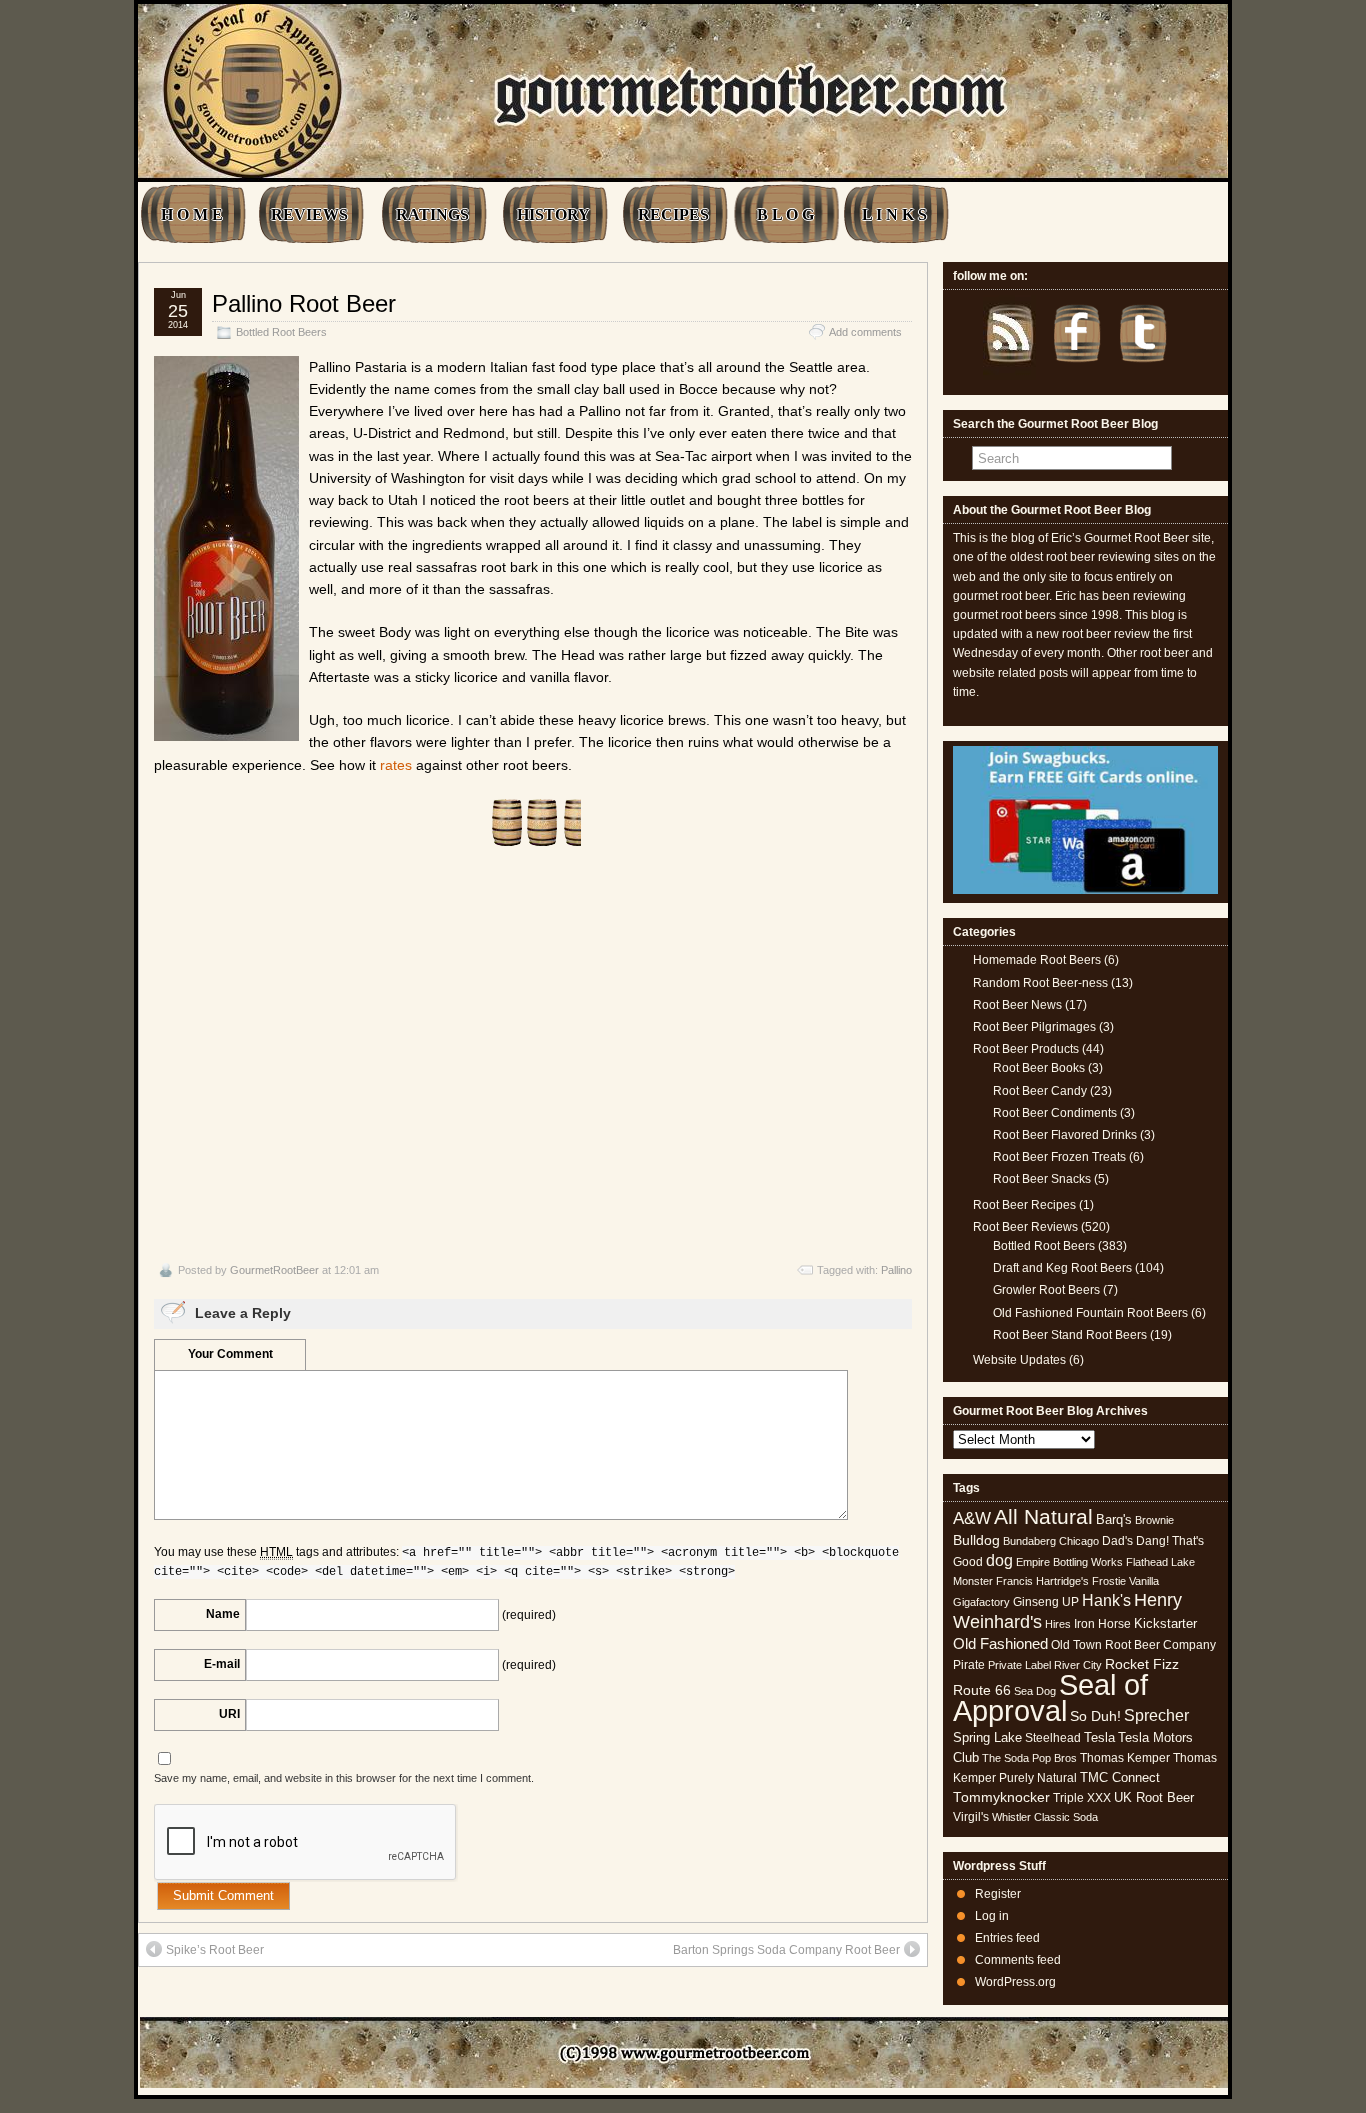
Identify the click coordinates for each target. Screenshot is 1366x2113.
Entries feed (1007, 1938)
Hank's (1106, 1600)
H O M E (192, 214)
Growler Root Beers (1046, 1290)
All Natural (1043, 1516)
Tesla (1099, 1737)
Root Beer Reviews (1025, 1227)
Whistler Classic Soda (1045, 1817)
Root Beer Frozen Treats (1059, 1157)
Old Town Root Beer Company (1133, 1645)
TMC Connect (1120, 1777)
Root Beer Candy (1040, 1091)
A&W (972, 1518)
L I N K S (894, 214)
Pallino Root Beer (304, 303)
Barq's (1114, 1519)
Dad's (1117, 1541)
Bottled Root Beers (281, 332)
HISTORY (553, 214)
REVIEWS (309, 214)
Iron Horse (1102, 1624)
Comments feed (1018, 1960)
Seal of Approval (1050, 1697)
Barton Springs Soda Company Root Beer (786, 1950)
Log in (992, 1916)
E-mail (222, 1664)
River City (1078, 1665)
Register (998, 1894)
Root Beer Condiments (1055, 1113)
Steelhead (1053, 1738)
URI (229, 1714)
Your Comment (230, 1354)
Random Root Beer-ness (1040, 983)
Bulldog (976, 1540)
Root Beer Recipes (1024, 1205)
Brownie (1154, 1520)
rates (396, 765)
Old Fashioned (1000, 1643)
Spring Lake (987, 1737)
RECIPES (673, 214)
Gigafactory (981, 1602)
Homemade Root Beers (1037, 960)
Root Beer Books (1039, 1068)
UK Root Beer (1154, 1797)
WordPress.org (1015, 1982)
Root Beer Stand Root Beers (1070, 1335)
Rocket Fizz (1142, 1664)
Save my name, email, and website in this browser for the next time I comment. (344, 1778)
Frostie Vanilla (1125, 1581)
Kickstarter (1165, 1623)
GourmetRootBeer (274, 1270)
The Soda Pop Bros (1029, 1758)
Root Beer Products (1026, 1049)
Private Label (1019, 1665)
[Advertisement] (533, 1055)
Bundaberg (1029, 1541)
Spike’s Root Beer (215, 1950)
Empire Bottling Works (1069, 1562)
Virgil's (971, 1817)
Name (223, 1614)
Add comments (865, 332)
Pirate (969, 1665)
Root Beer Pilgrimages (1034, 1027)
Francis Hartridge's (1042, 1581)
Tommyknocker (1001, 1797)
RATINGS (432, 214)
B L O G (785, 214)
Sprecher (1156, 1715)
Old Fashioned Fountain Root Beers (1090, 1313)
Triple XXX (1082, 1798)
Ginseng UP (1046, 1602)
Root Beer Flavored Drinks (1065, 1135)
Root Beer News (1017, 1005)
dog (999, 1560)
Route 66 (982, 1690)
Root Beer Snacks (1042, 1179)
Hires (1058, 1624)
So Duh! (1095, 1716)
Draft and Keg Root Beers (1062, 1268)
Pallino (896, 1270)
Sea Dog (1035, 1691)
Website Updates (1019, 1360)
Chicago (1079, 1541)
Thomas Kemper (1125, 1758)
